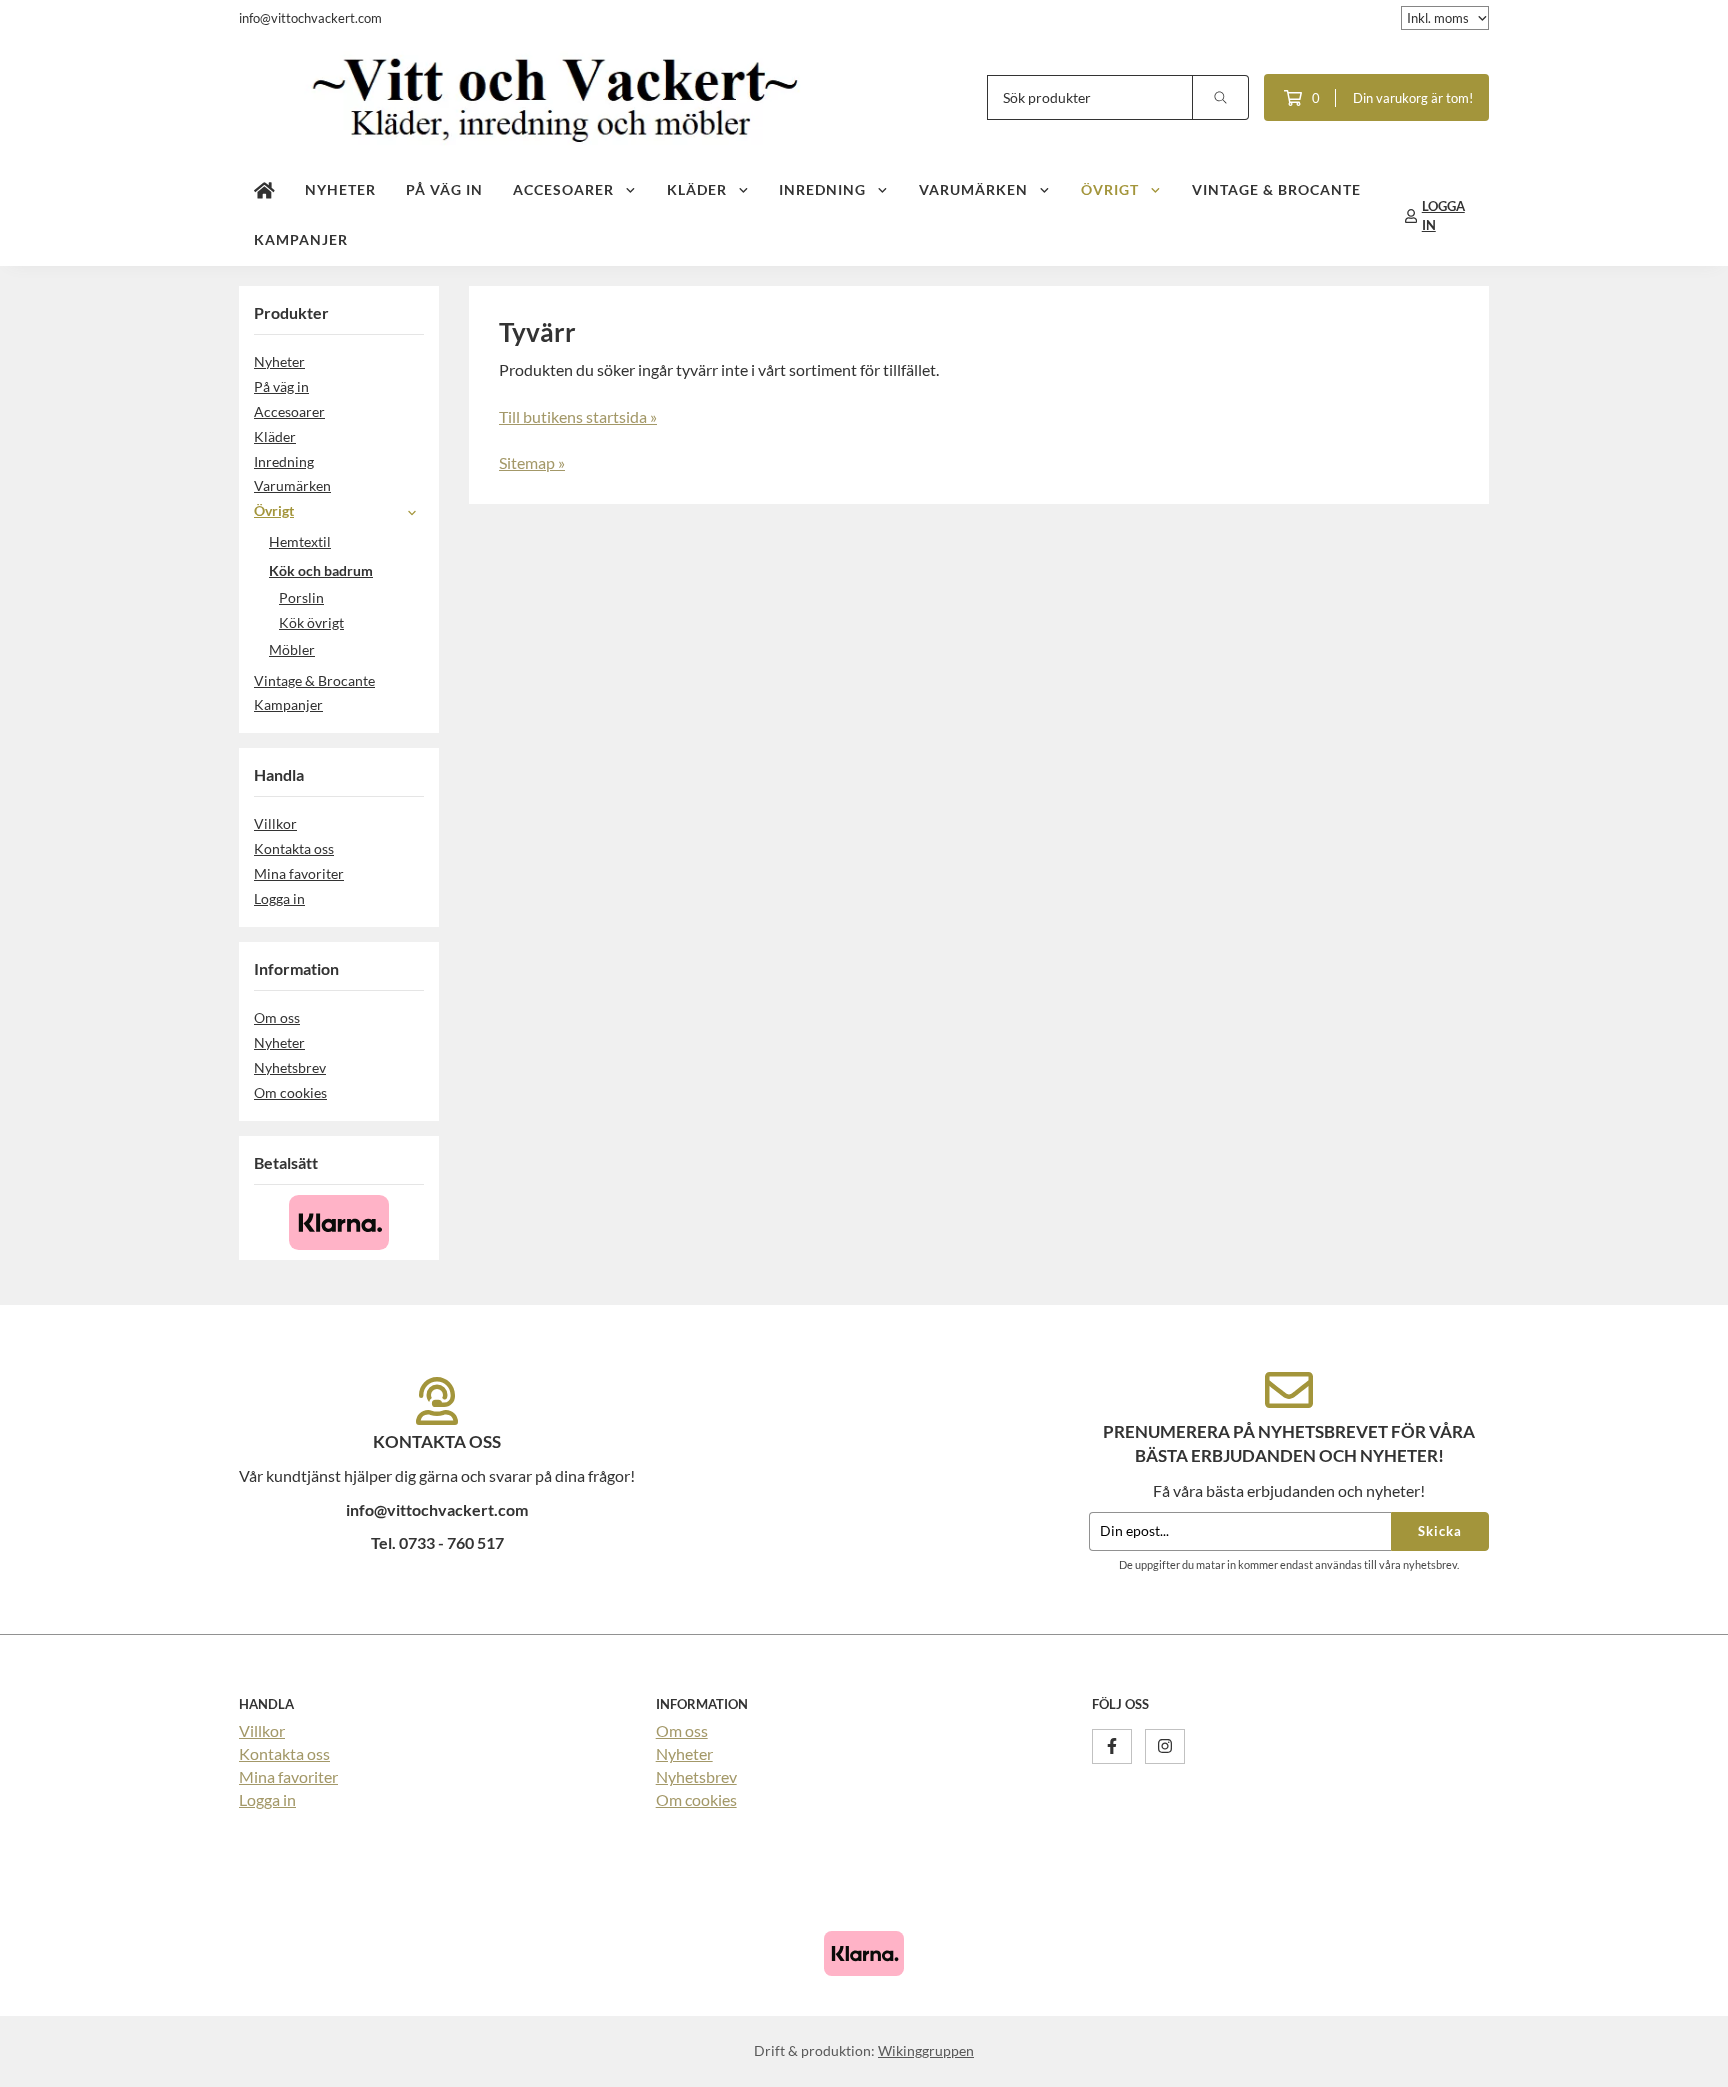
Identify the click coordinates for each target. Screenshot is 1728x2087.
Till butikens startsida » (578, 416)
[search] (1221, 97)
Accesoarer (563, 189)
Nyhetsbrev (290, 1067)
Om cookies (290, 1092)
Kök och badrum (321, 570)
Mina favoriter (299, 873)
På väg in (444, 189)
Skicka (1440, 1531)
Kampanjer (301, 239)
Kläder (697, 189)
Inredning (822, 189)
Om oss (277, 1017)
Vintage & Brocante (1276, 189)
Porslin (301, 597)
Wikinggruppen (926, 2050)
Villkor (275, 823)
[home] (264, 191)
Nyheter (340, 189)
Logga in (279, 898)
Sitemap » (532, 462)
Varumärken (973, 189)
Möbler (292, 649)
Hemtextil (300, 541)
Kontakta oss (294, 848)
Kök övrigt (311, 622)
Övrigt (1110, 189)
